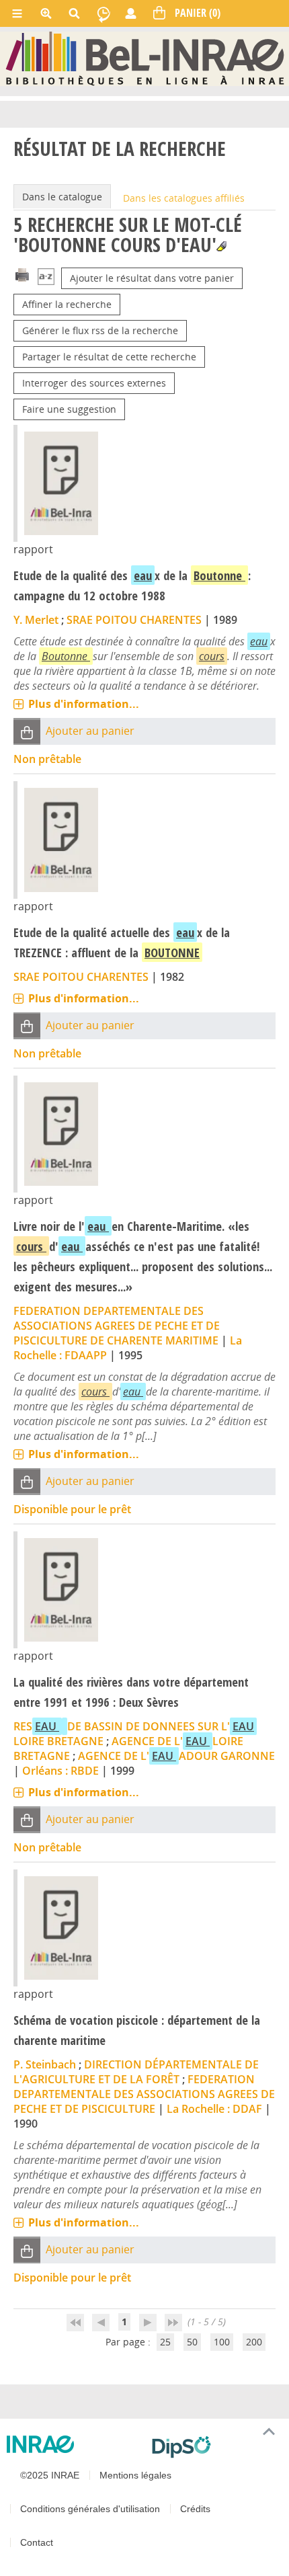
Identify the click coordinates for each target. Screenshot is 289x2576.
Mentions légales (135, 2475)
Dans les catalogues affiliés (184, 198)
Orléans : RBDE (60, 1771)
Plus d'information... (84, 704)
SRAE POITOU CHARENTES (134, 620)
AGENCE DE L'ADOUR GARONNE (176, 1756)
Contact (37, 2542)
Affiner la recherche (67, 304)
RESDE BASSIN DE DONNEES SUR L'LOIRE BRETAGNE (134, 1734)
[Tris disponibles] (46, 278)
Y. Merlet (36, 620)
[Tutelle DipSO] (215, 2447)
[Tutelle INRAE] (74, 2444)
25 (165, 2342)
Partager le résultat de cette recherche (109, 357)
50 (192, 2342)
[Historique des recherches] (104, 13)
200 (254, 2342)
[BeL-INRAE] (145, 58)
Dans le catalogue (62, 197)
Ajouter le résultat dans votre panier (152, 278)
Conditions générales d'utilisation (90, 2509)
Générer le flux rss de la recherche (100, 330)
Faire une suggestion (69, 409)
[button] (27, 732)
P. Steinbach (45, 2064)
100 (222, 2342)
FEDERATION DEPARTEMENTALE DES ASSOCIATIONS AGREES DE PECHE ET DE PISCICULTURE (144, 2094)
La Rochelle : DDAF (214, 2109)
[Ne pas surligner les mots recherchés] (221, 246)
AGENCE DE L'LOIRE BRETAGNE (128, 1748)
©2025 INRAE (50, 2475)
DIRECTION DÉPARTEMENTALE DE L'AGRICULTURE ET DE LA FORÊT (136, 2072)
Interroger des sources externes (94, 383)
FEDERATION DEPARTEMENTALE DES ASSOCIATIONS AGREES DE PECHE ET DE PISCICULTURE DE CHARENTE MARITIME (117, 1326)
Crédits (195, 2509)
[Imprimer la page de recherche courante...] (22, 274)
